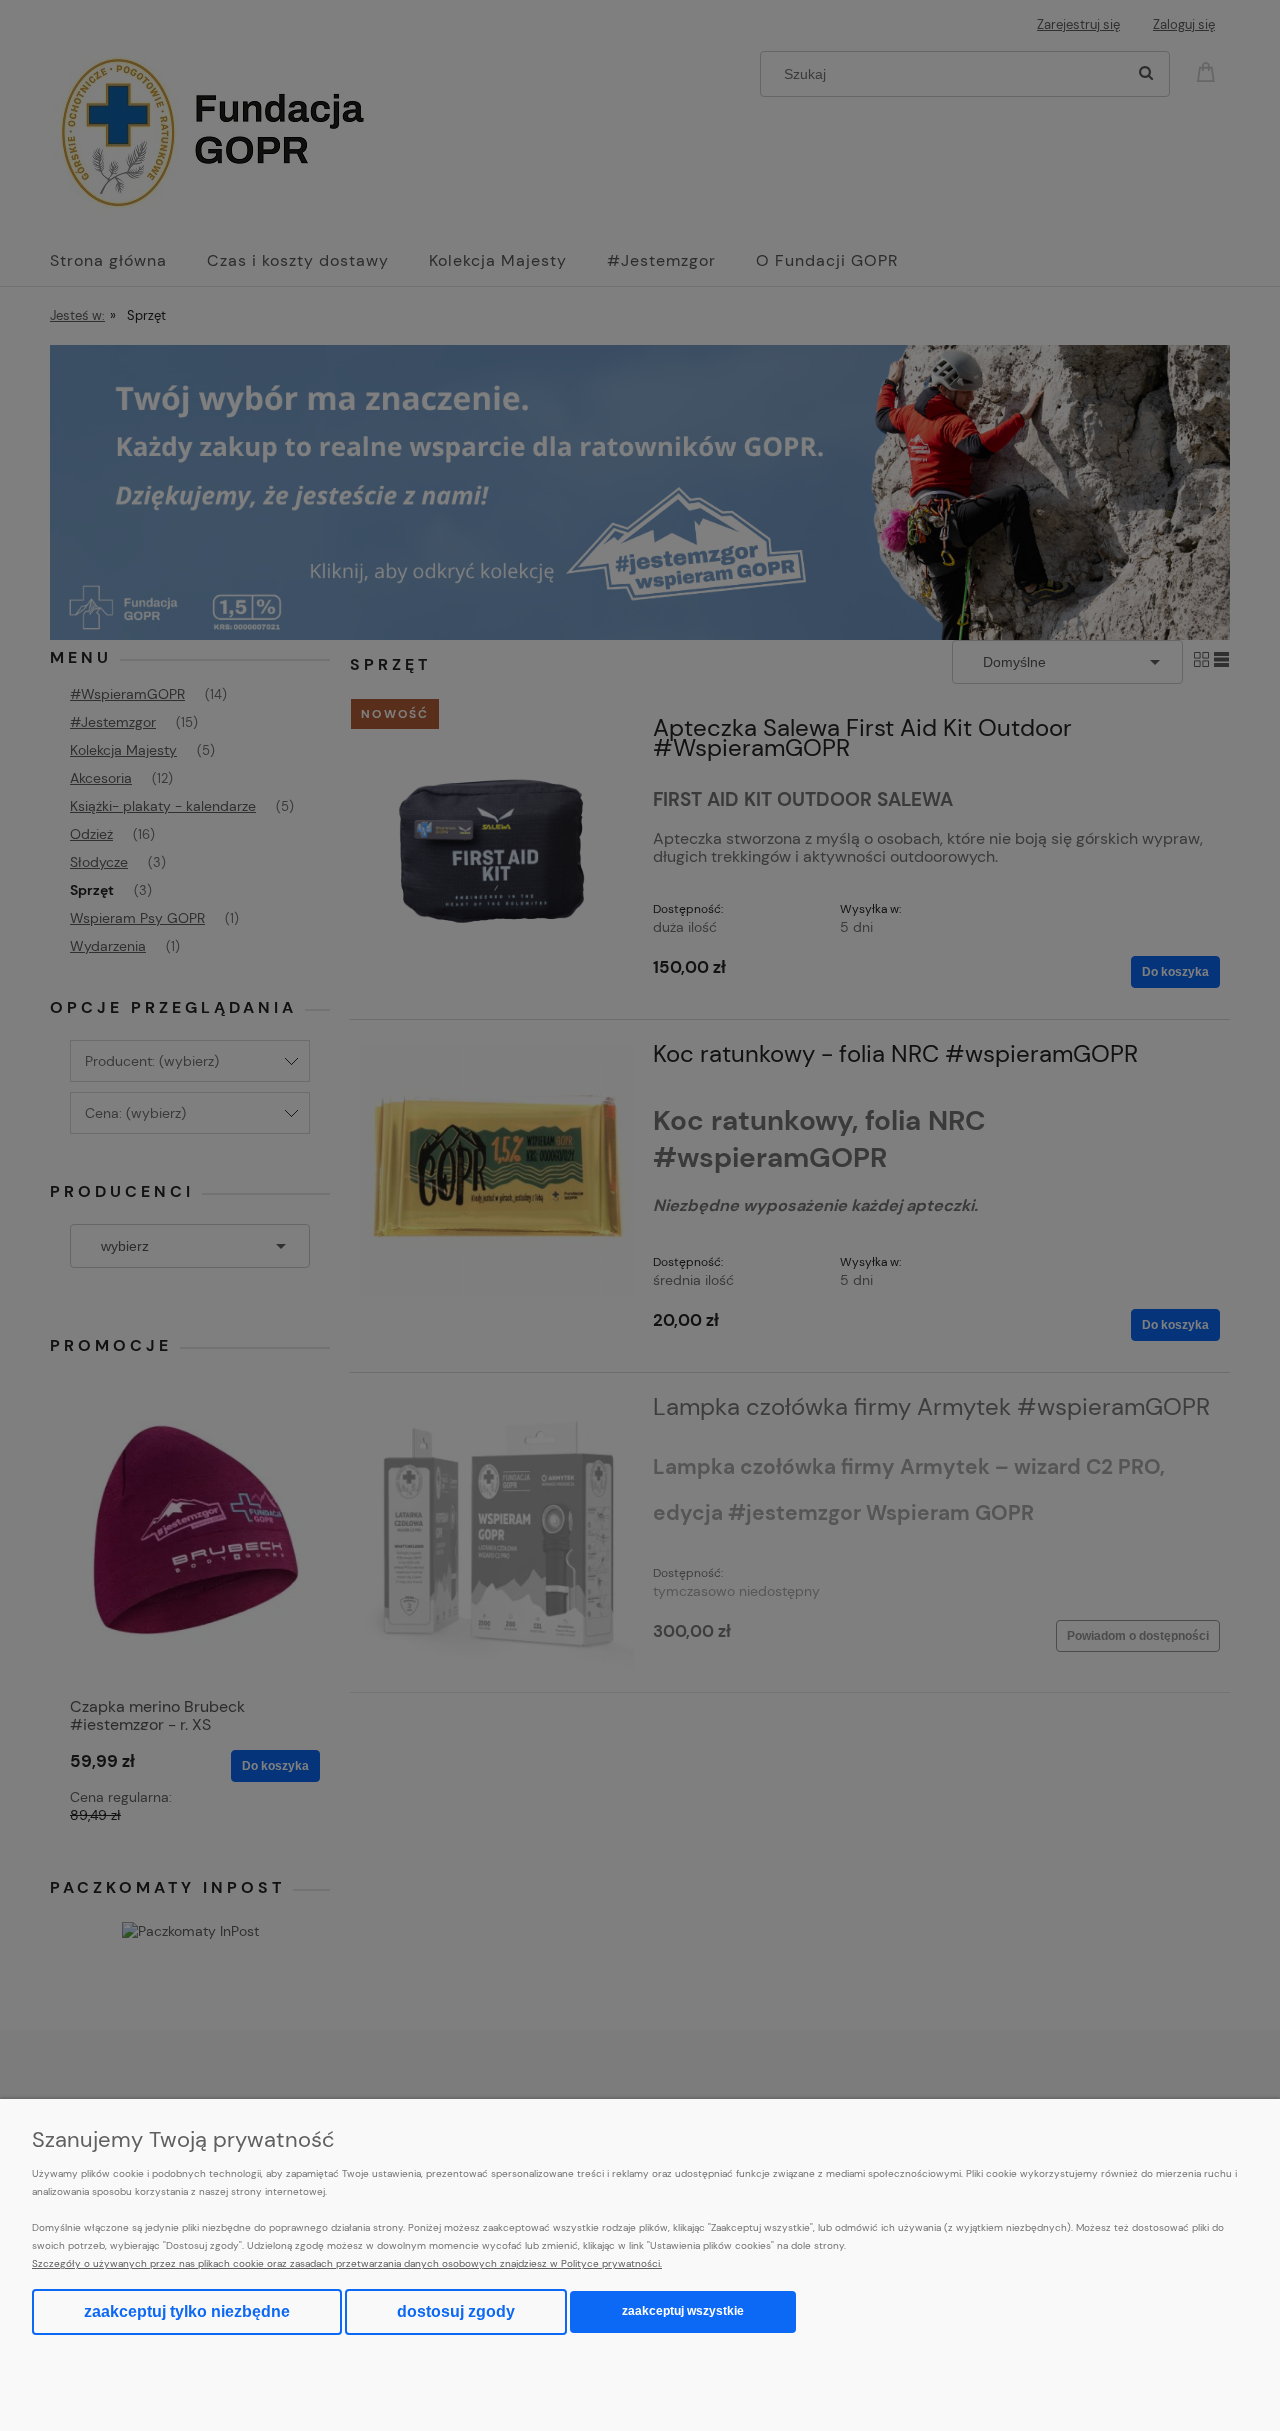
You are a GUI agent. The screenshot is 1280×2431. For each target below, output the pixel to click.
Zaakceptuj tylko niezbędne (187, 2311)
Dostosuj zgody (456, 2311)
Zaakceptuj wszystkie (683, 2311)
